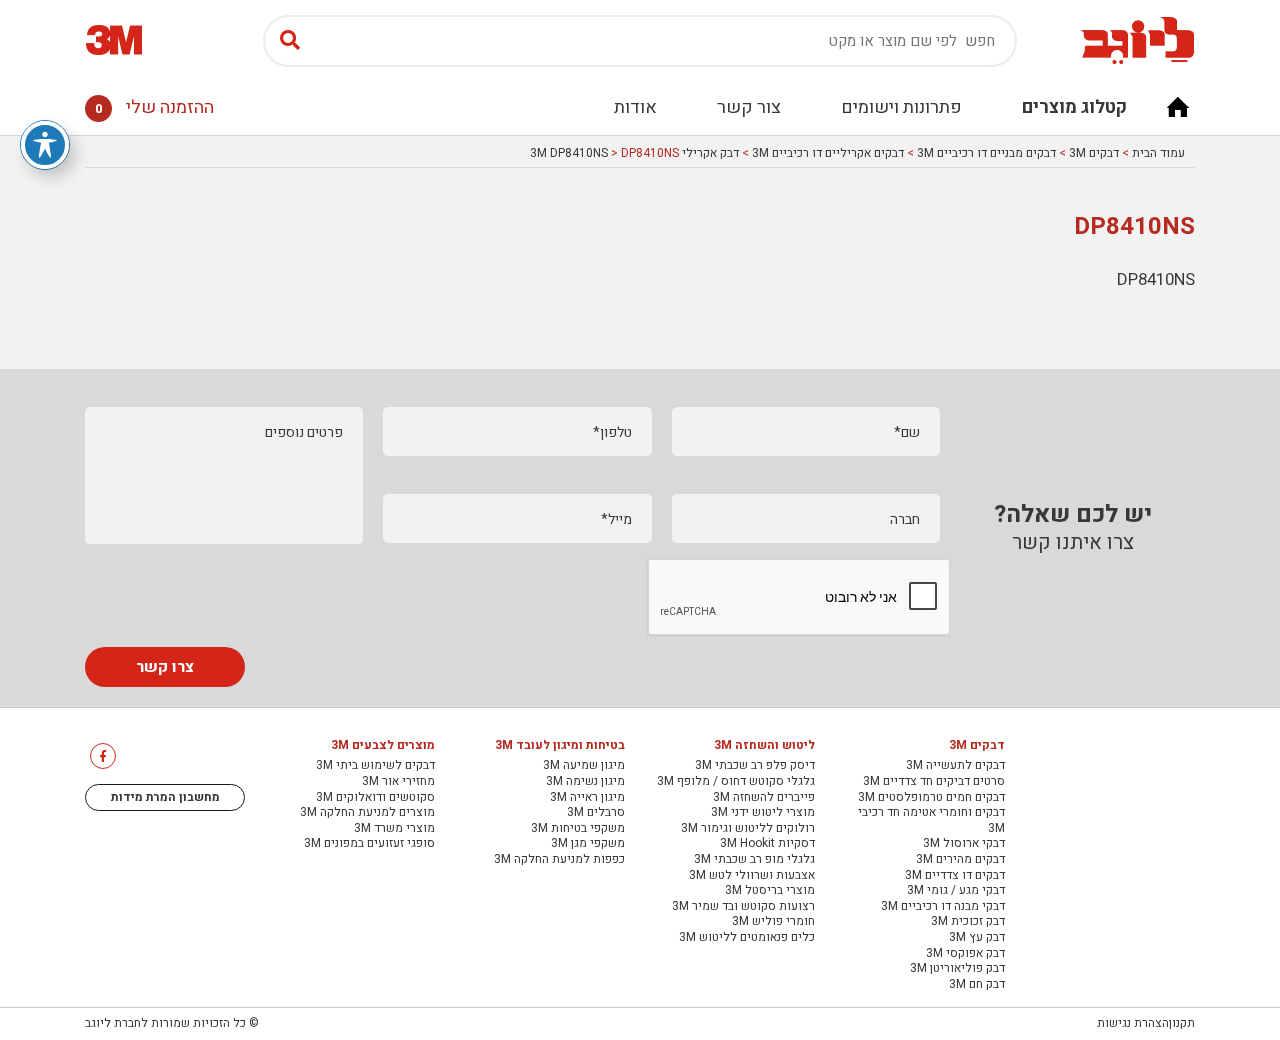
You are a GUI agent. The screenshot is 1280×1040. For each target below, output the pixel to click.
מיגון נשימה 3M (585, 782)
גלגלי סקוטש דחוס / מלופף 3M (736, 782)
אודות (635, 107)
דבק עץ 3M (977, 938)
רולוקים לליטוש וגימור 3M (748, 829)
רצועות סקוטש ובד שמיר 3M (743, 907)
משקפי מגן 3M (588, 844)
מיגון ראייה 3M (587, 798)
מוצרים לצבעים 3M (383, 746)
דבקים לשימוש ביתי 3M (375, 766)
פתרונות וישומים (901, 107)
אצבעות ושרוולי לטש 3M (752, 876)
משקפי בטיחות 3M (578, 829)
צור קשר (749, 107)
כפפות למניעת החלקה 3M (559, 860)
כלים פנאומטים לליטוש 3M (747, 938)
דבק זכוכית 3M (968, 922)
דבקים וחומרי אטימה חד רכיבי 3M (931, 820)
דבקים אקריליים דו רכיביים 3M (828, 153)
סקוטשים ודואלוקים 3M (375, 798)
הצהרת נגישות (1133, 1023)
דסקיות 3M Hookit (767, 844)
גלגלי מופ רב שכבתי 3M (754, 860)
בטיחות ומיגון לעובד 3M (560, 746)
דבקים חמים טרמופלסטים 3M (931, 798)
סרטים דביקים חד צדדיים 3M (934, 782)
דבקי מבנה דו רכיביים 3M (943, 907)
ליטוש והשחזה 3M (764, 746)
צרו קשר (165, 667)
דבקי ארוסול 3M (964, 844)
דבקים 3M (1094, 153)
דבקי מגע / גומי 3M (956, 891)
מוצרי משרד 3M (394, 829)
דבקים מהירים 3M (960, 860)
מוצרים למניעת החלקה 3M (367, 813)
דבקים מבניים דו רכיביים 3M (986, 153)
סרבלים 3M (596, 813)
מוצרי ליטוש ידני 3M (763, 813)
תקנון (1182, 1023)
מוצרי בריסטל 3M (770, 891)
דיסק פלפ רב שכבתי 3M (755, 766)
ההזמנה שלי (154, 107)
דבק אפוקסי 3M (965, 954)
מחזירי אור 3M (398, 782)
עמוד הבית (1158, 153)
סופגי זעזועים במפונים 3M (369, 844)
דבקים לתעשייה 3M (955, 766)
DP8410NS (1156, 279)
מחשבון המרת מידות (165, 797)
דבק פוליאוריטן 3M (957, 969)
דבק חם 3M (977, 985)
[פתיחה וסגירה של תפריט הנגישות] (45, 145)
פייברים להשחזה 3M (764, 798)
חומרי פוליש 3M (773, 922)
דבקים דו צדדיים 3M (955, 876)
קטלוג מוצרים (1074, 107)
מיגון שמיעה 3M (584, 766)
